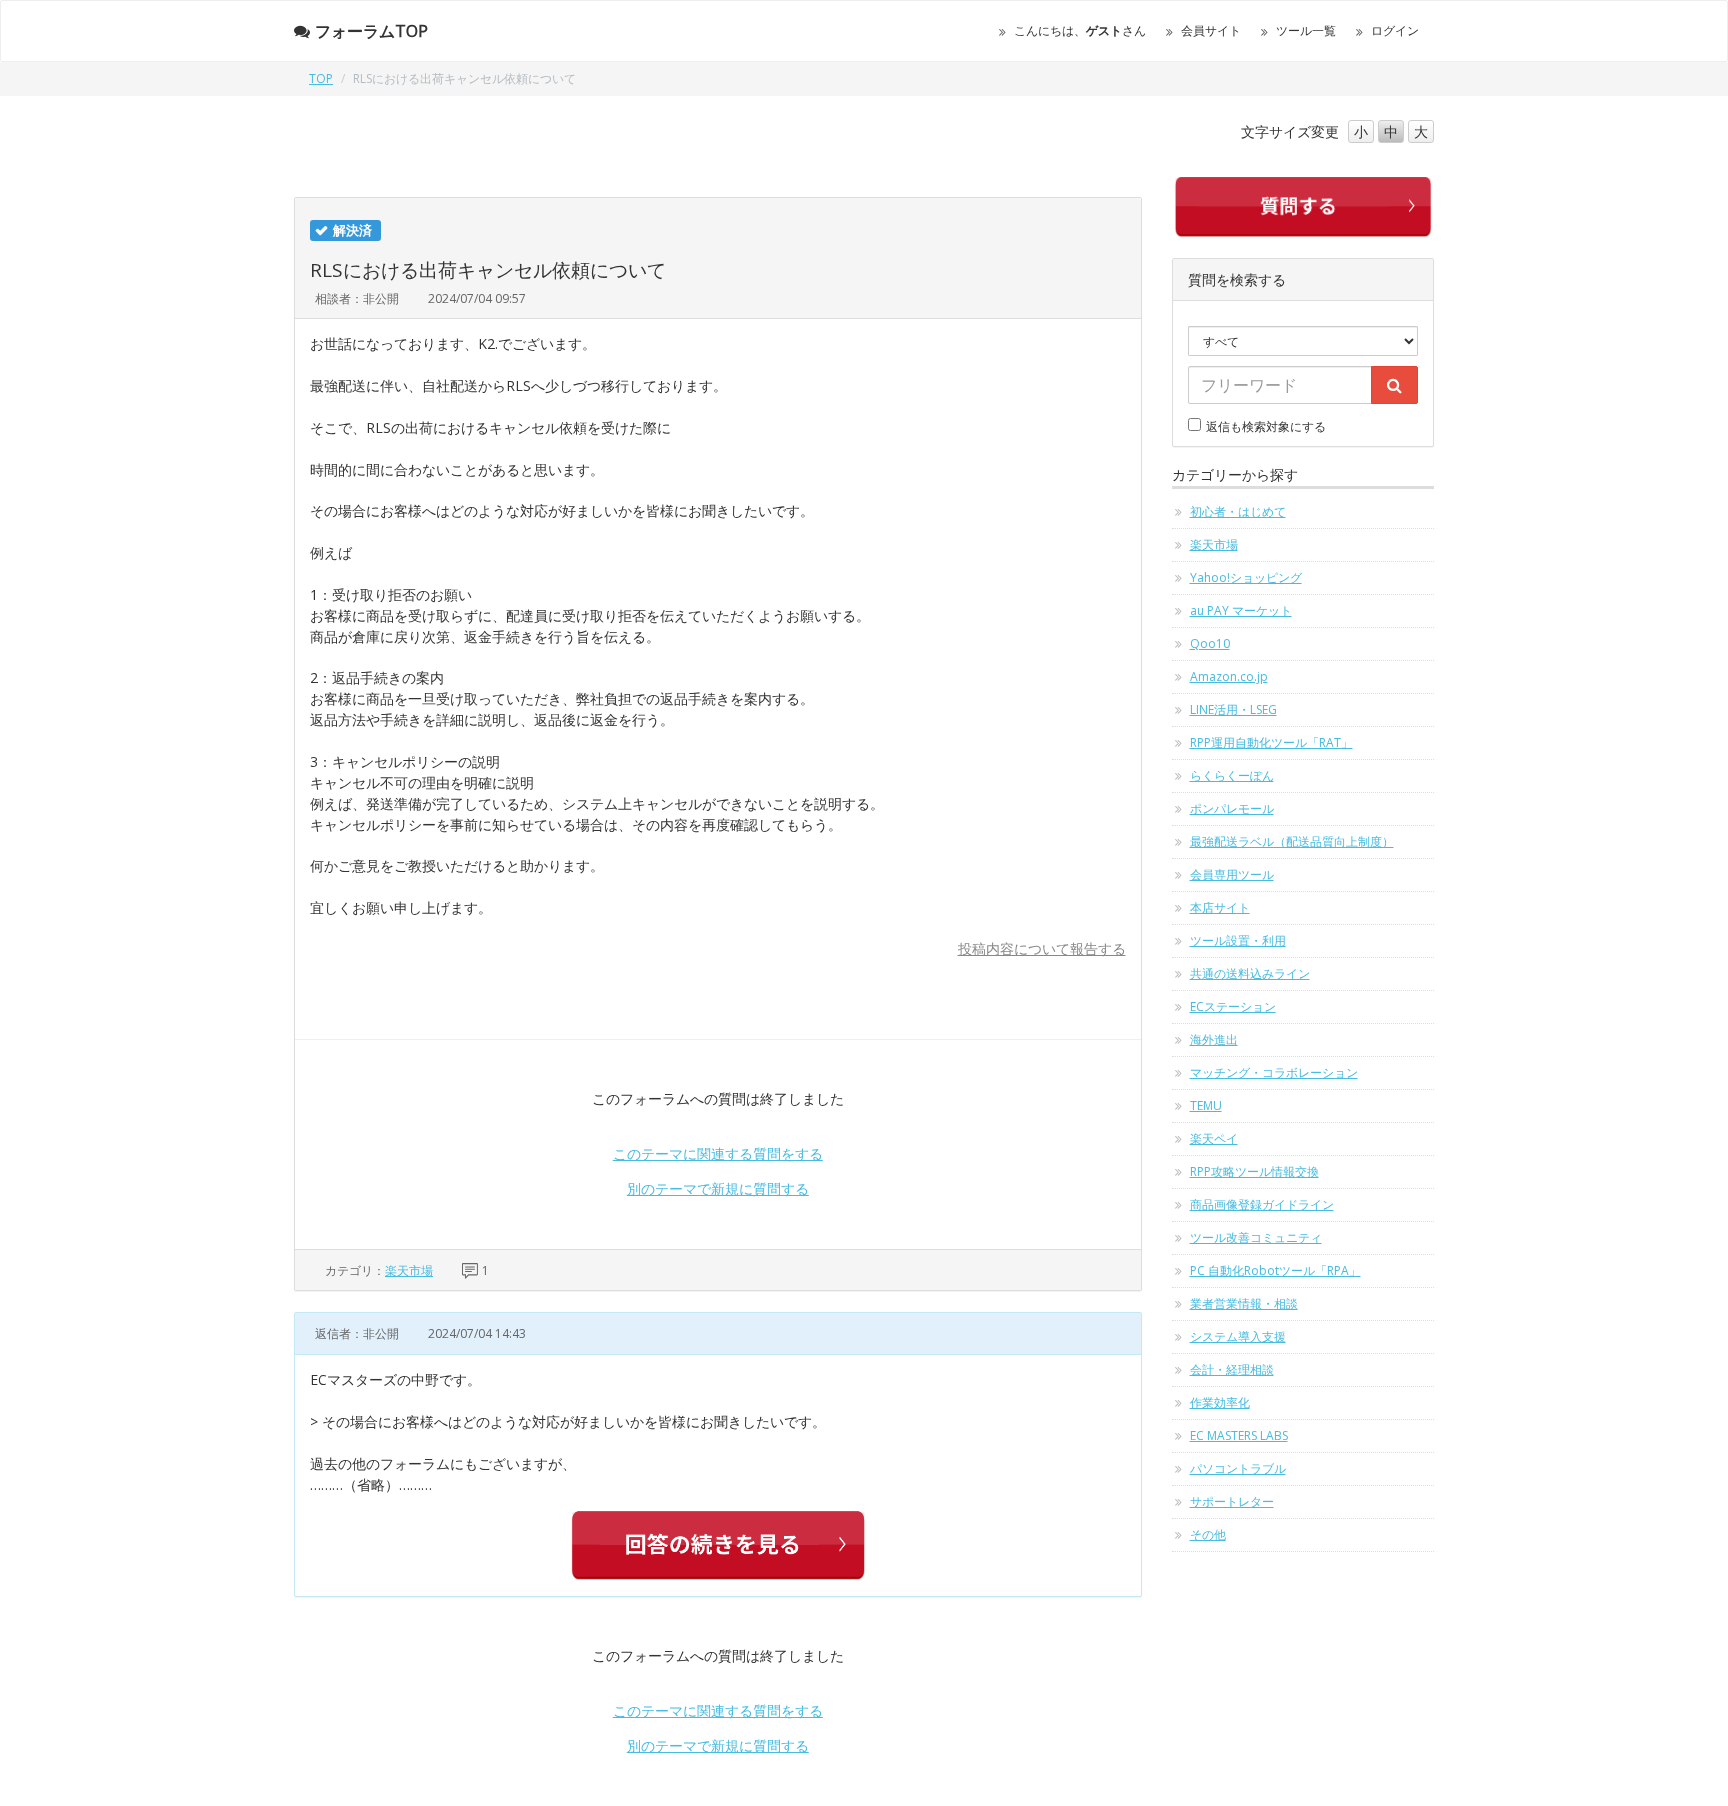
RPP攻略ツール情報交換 (1254, 1171)
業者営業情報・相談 (1244, 1303)
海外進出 (1214, 1039)
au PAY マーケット (1241, 610)
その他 (1208, 1534)
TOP (321, 78)
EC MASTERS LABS (1239, 1435)
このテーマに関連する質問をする (718, 1153)
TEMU (1206, 1105)
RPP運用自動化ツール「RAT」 (1271, 742)
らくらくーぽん (1232, 775)
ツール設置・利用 (1238, 940)
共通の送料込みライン (1250, 973)
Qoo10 (1210, 643)
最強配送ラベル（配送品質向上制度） (1292, 841)
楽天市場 (409, 1270)
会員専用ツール (1232, 874)
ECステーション (1233, 1006)
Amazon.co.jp (1229, 676)
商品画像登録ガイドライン (1262, 1204)
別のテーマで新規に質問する (718, 1188)
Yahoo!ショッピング (1246, 577)
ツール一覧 (1306, 30)
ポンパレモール (1232, 808)
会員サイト (1211, 30)
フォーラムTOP (371, 31)
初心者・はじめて (1238, 511)
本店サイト (1220, 907)
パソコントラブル (1238, 1468)
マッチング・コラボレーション (1274, 1072)
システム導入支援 (1238, 1336)
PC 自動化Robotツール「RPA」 (1275, 1270)
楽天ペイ (1214, 1138)
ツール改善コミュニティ (1256, 1237)
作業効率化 (1220, 1402)
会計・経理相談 (1232, 1369)
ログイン (1395, 30)
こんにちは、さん (1080, 30)
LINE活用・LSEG (1233, 709)
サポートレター (1232, 1501)
